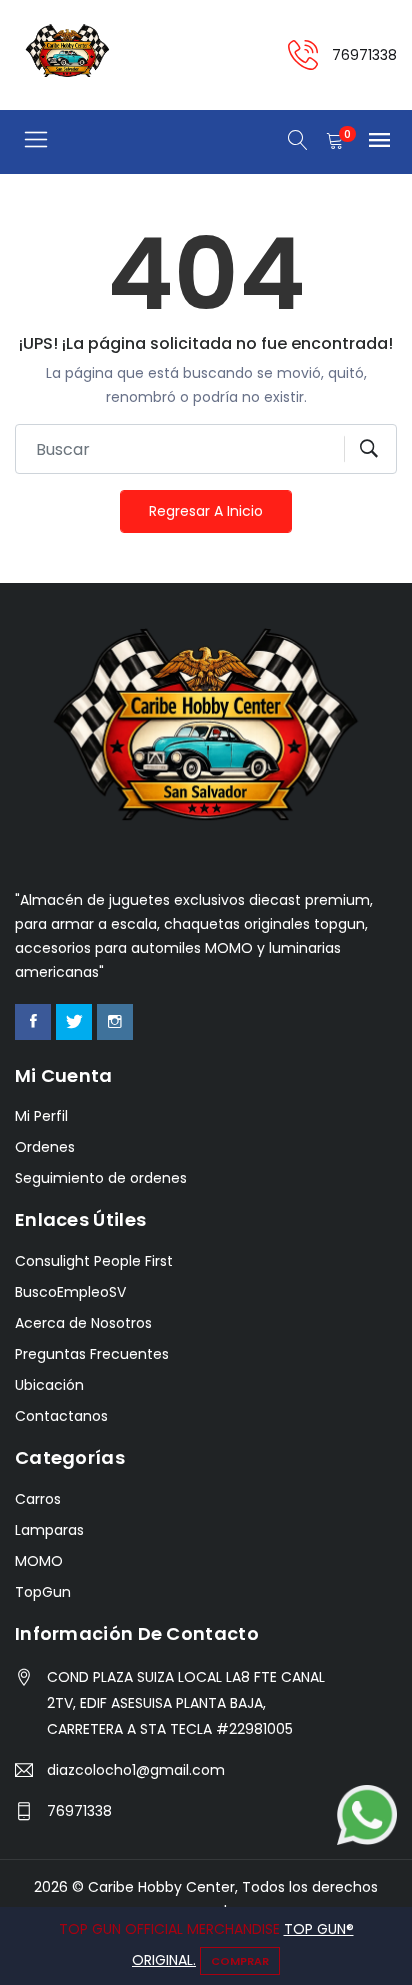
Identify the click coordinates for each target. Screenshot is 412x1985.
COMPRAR (240, 1961)
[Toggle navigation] (35, 140)
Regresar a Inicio (206, 511)
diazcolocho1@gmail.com (136, 1770)
